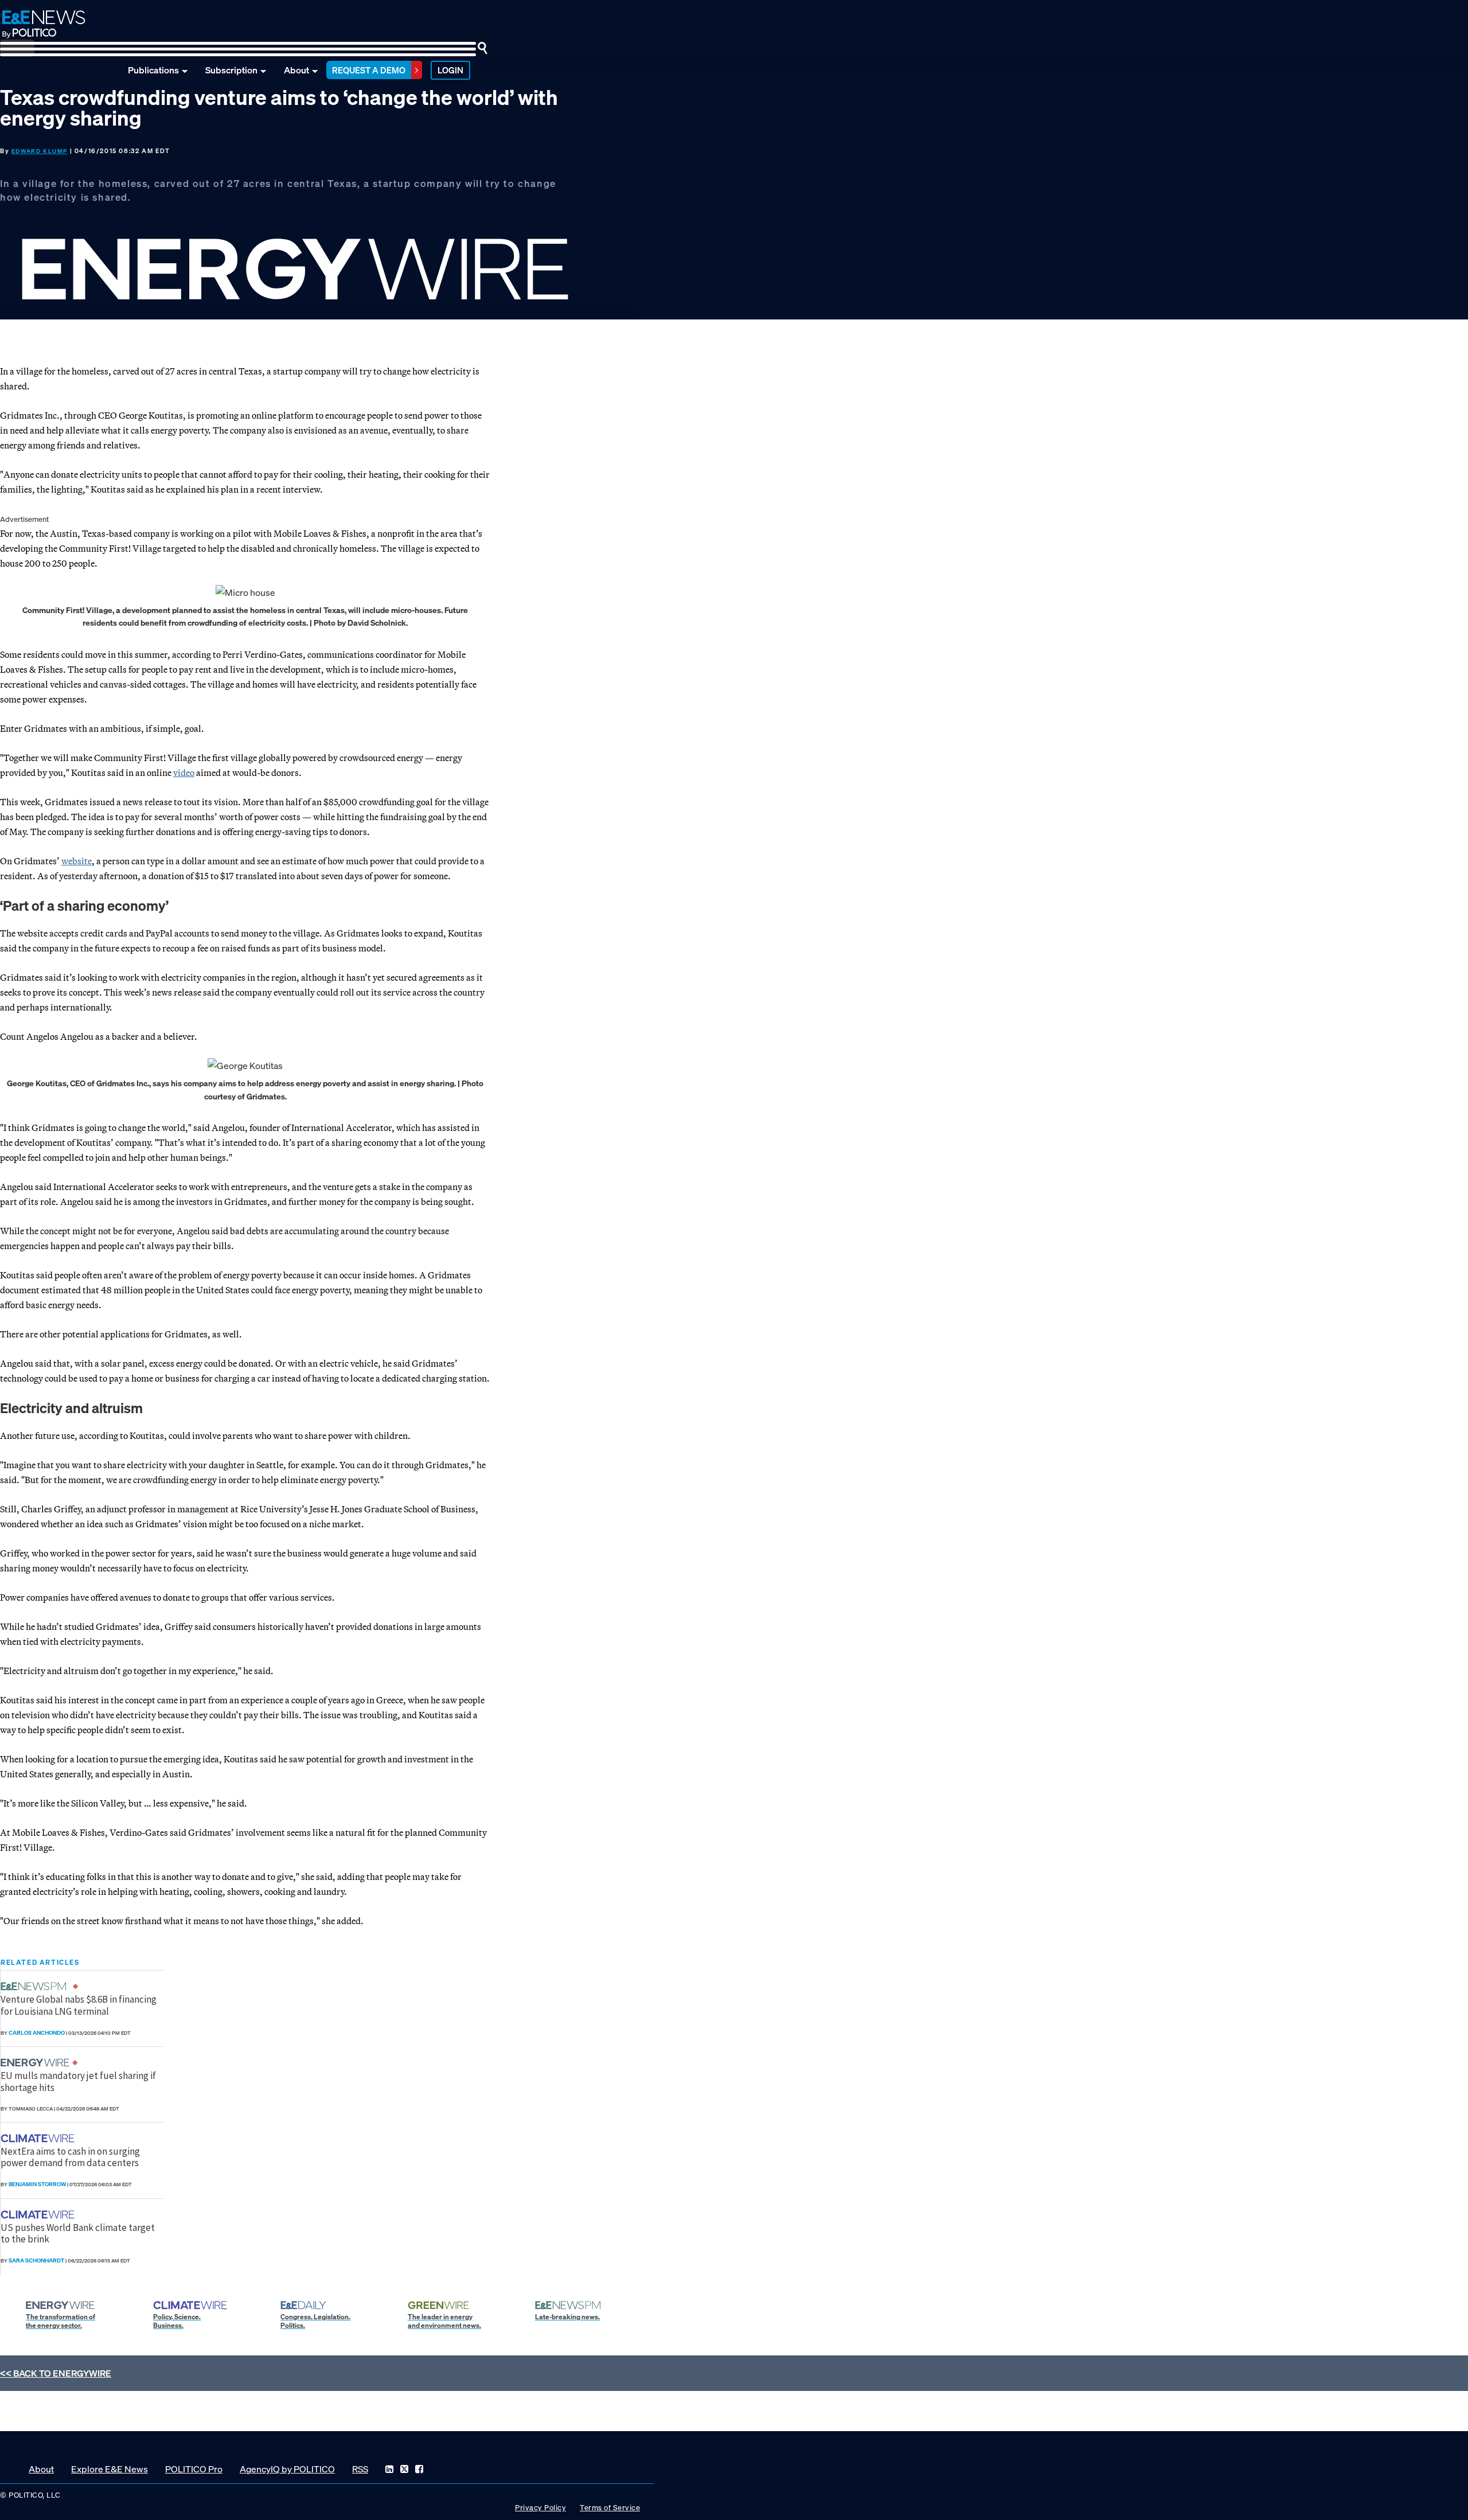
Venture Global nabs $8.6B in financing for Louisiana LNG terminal (79, 2005)
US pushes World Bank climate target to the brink (78, 2233)
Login (450, 70)
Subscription (231, 70)
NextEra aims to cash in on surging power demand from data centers (70, 2157)
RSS (360, 2469)
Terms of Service (610, 2508)
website (77, 861)
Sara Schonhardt (36, 2260)
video (184, 773)
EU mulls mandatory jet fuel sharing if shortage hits (78, 2081)
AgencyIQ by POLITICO (287, 2469)
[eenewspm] (37, 1986)
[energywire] (36, 2063)
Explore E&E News (110, 2469)
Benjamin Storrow (37, 2184)
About (296, 70)
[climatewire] (39, 2138)
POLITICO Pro (194, 2469)
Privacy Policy (540, 2508)
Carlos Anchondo (37, 2033)
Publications (153, 70)
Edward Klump (40, 151)
